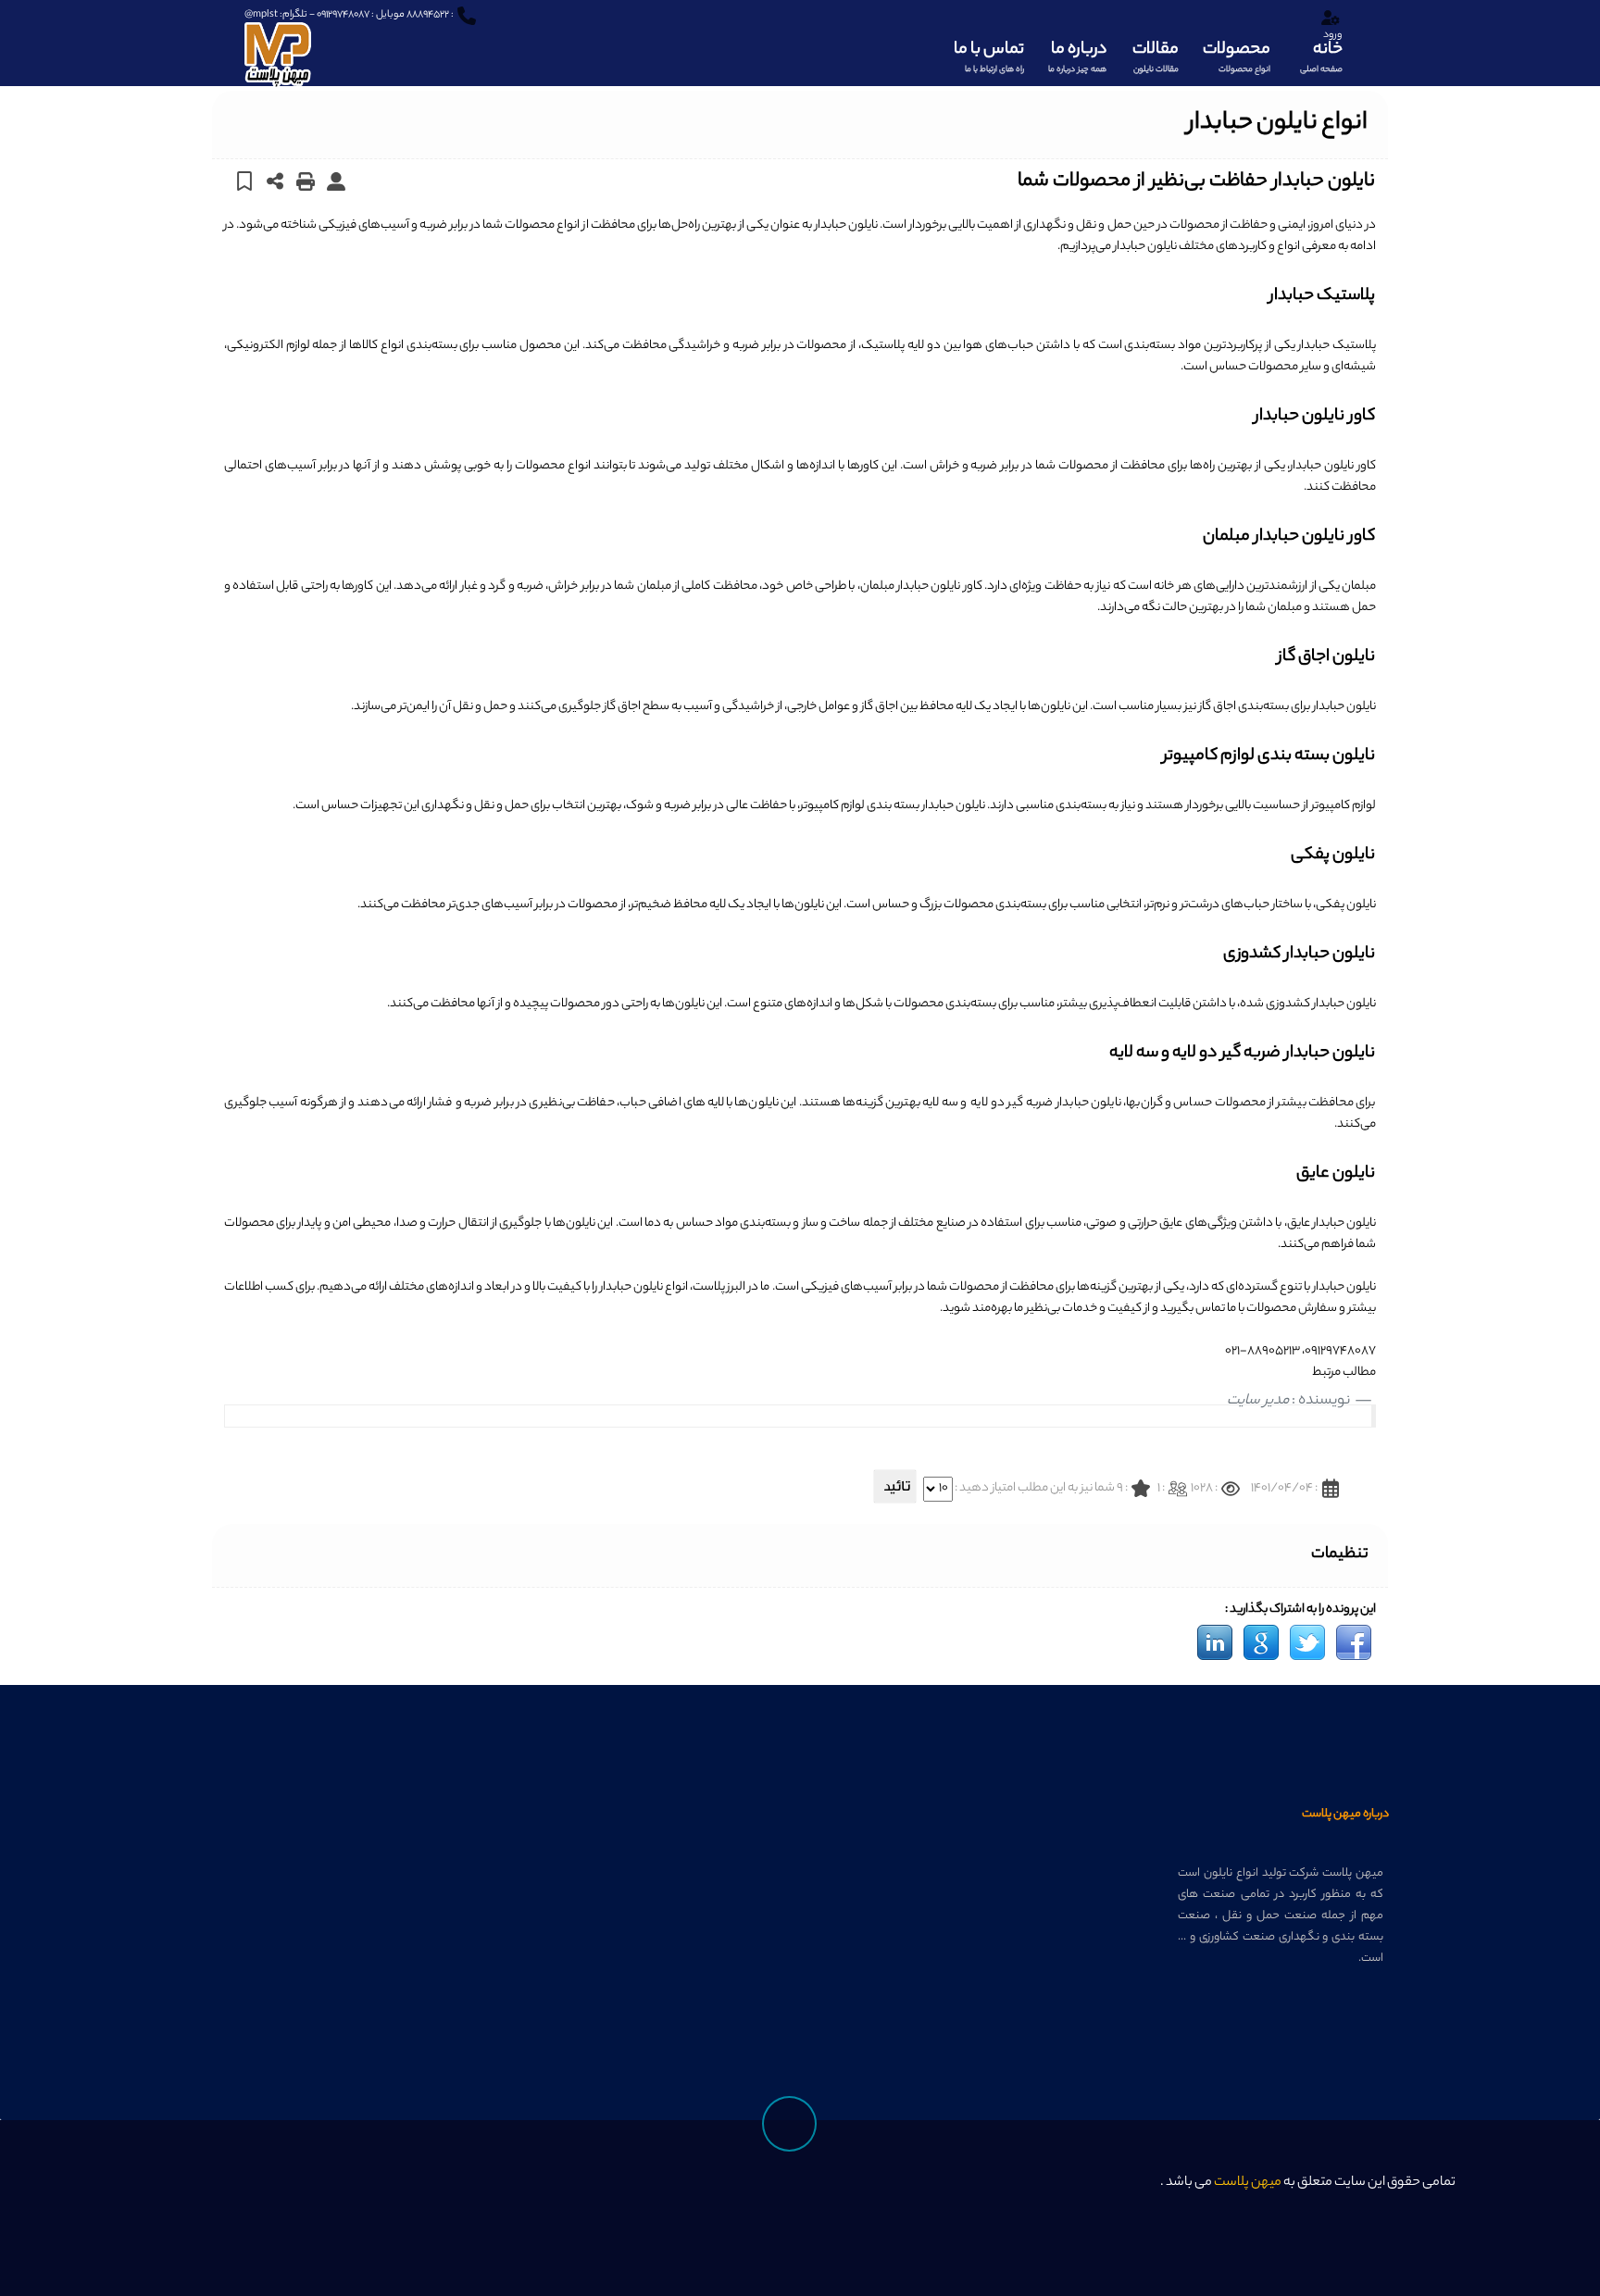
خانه (1321, 56)
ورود (1332, 35)
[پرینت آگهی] (306, 181)
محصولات (1237, 56)
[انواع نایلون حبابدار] (1354, 1643)
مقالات (1156, 56)
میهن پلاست (1248, 2183)
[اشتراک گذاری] (275, 181)
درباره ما (1077, 56)
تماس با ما (989, 56)
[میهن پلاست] (278, 45)
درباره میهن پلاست (1345, 1814)
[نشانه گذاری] (245, 181)
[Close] (1275, 2193)
